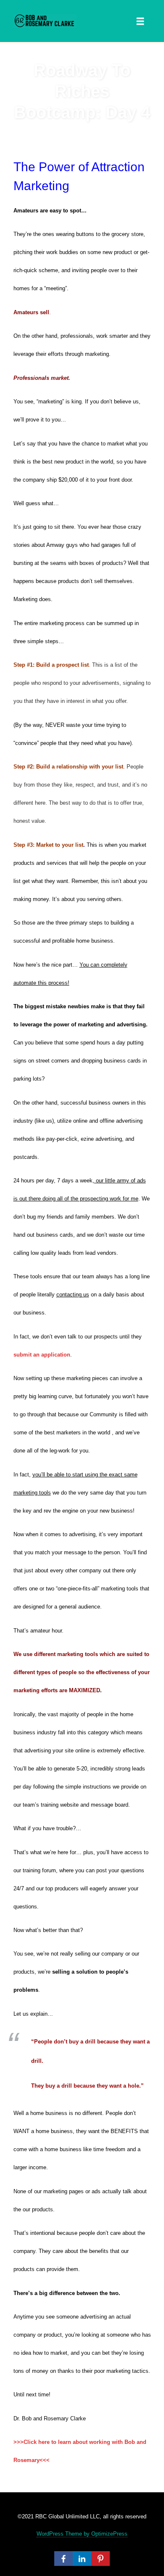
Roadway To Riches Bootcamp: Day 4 (82, 91)
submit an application (42, 1355)
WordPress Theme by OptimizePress (82, 2534)
